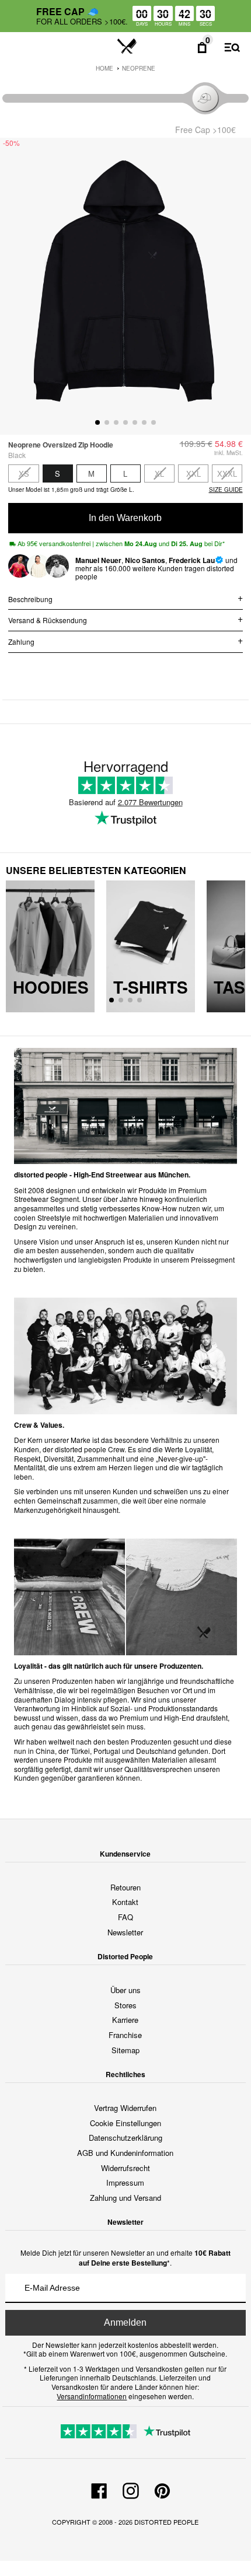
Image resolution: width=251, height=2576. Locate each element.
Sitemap (125, 2050)
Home (104, 68)
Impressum (125, 2182)
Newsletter (125, 1932)
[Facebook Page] (99, 2489)
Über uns (125, 1990)
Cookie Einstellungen (125, 2123)
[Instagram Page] (131, 2489)
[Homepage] (127, 47)
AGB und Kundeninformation (125, 2153)
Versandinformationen (92, 2396)
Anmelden (125, 2322)
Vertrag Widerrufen (125, 2108)
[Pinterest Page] (162, 2489)
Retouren (125, 1887)
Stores (125, 2005)
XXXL (227, 473)
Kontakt (125, 1902)
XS (24, 473)
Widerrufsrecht (125, 2168)
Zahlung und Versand (125, 2198)
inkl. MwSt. (229, 453)
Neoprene (139, 68)
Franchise (125, 2035)
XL (159, 473)
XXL (194, 473)
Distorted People (166, 2522)
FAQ (125, 1917)
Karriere (125, 2020)
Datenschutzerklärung (125, 2138)
